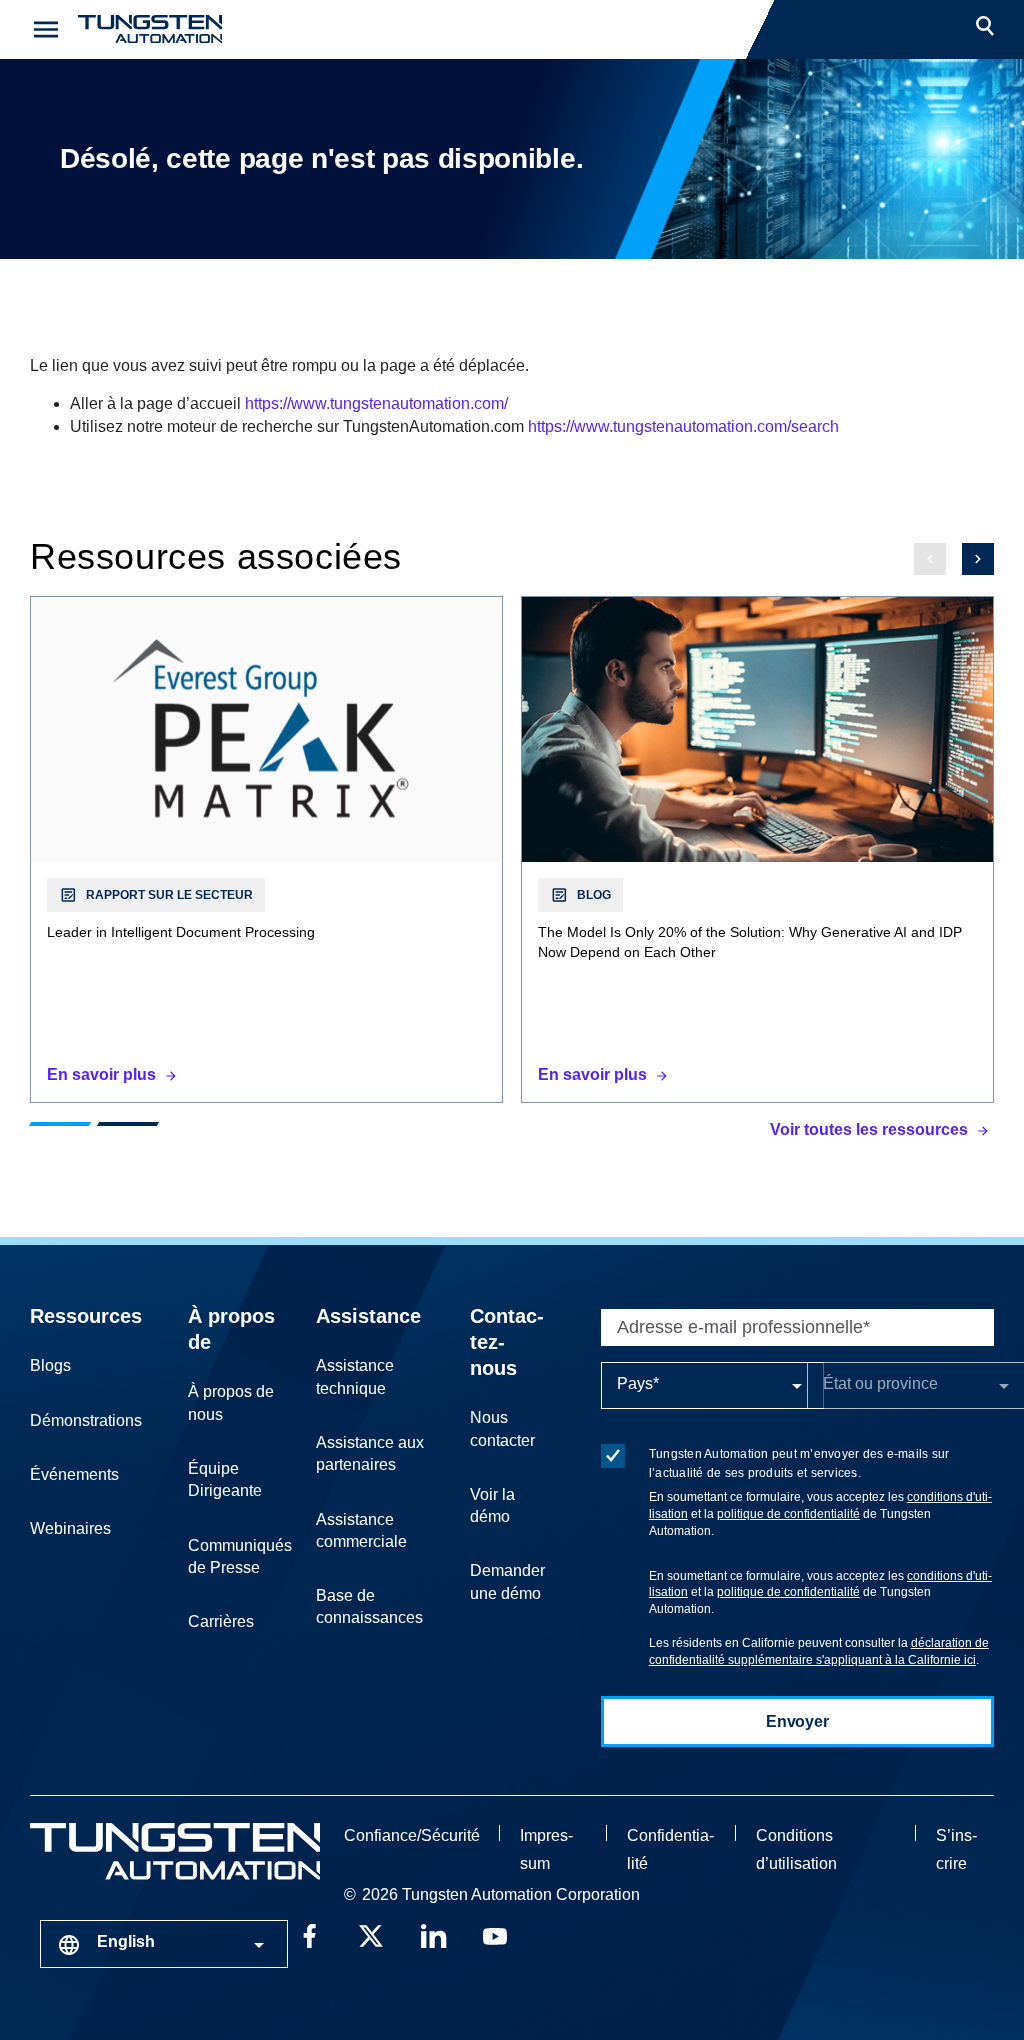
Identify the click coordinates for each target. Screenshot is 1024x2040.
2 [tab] (128, 1124)
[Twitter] (371, 1934)
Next (978, 559)
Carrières (221, 1621)
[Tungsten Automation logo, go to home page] (175, 1851)
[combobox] (164, 1944)
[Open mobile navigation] (46, 29)
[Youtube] (495, 1934)
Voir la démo (492, 1505)
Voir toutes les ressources (869, 1129)
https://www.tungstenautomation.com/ (376, 403)
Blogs (50, 1365)
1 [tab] (60, 1124)
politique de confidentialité (788, 1514)
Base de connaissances (369, 1606)
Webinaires (70, 1528)
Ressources (86, 1316)
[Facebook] (309, 1934)
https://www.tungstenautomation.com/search (683, 426)
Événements (74, 1474)
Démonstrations (86, 1420)
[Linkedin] (433, 1934)
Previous (930, 559)
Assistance (368, 1316)
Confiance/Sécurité (412, 1835)
